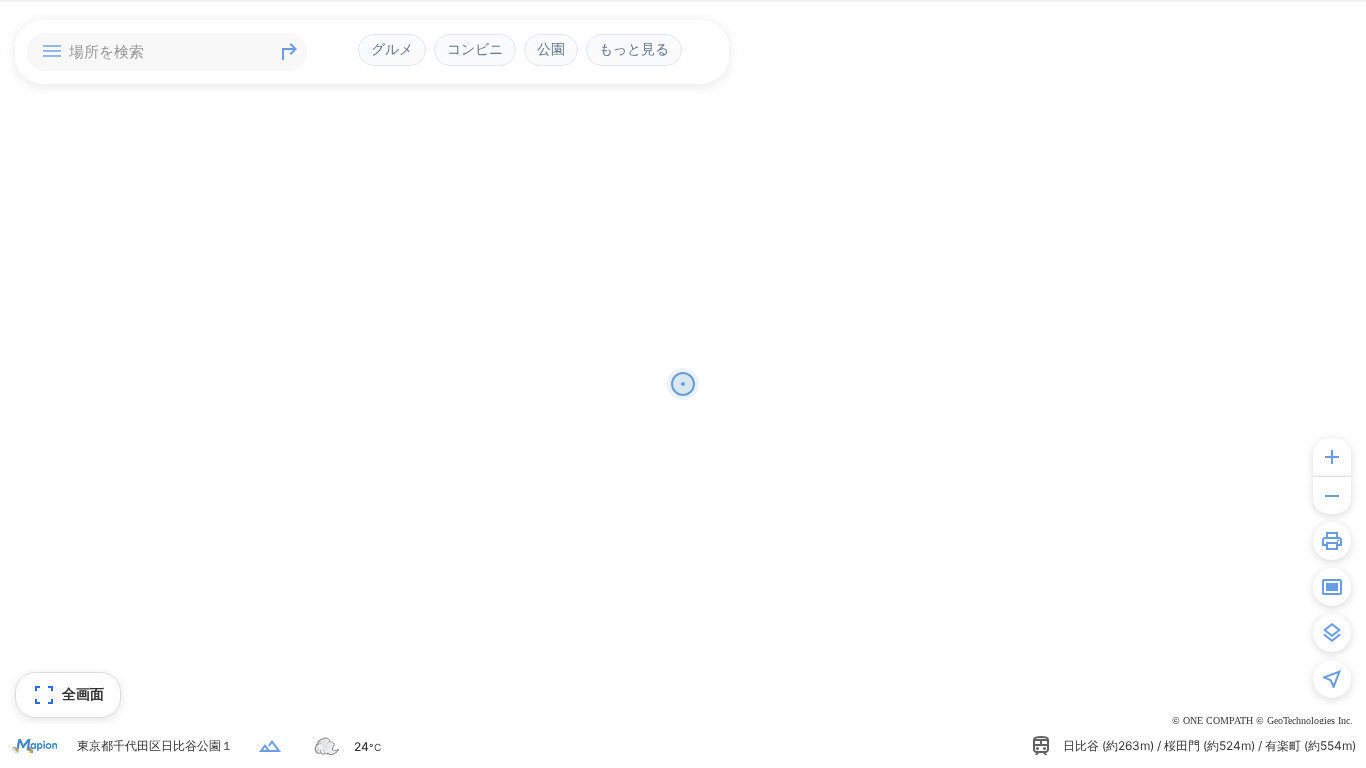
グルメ (392, 49)
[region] (683, 384)
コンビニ (475, 49)
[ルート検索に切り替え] (289, 52)
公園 (551, 49)
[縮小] (1332, 495)
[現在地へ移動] (1332, 679)
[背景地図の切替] (1332, 633)
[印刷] (1332, 541)
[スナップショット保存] (1332, 587)
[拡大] (1332, 457)
